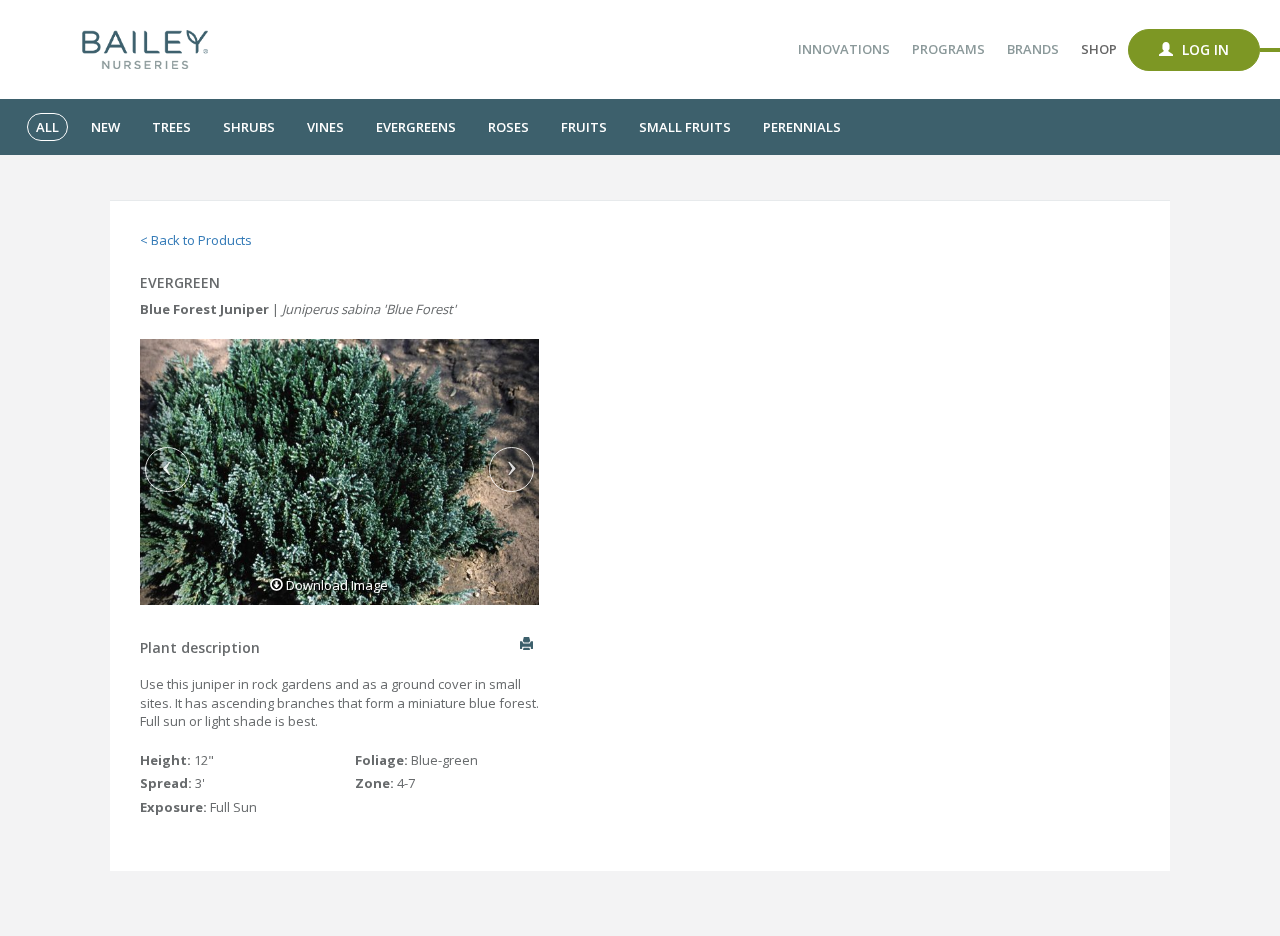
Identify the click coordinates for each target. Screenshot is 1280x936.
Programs (948, 49)
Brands (1033, 49)
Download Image (335, 585)
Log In (1203, 49)
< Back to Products (196, 240)
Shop (1099, 49)
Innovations (844, 49)
